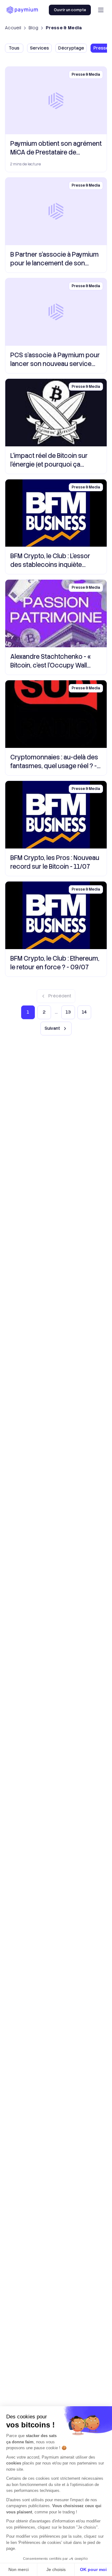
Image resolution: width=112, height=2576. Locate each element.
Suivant (52, 1028)
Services (39, 48)
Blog (33, 28)
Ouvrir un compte (70, 10)
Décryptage (71, 48)
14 (84, 1012)
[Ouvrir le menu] (101, 10)
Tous (14, 48)
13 (68, 1012)
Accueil (13, 28)
